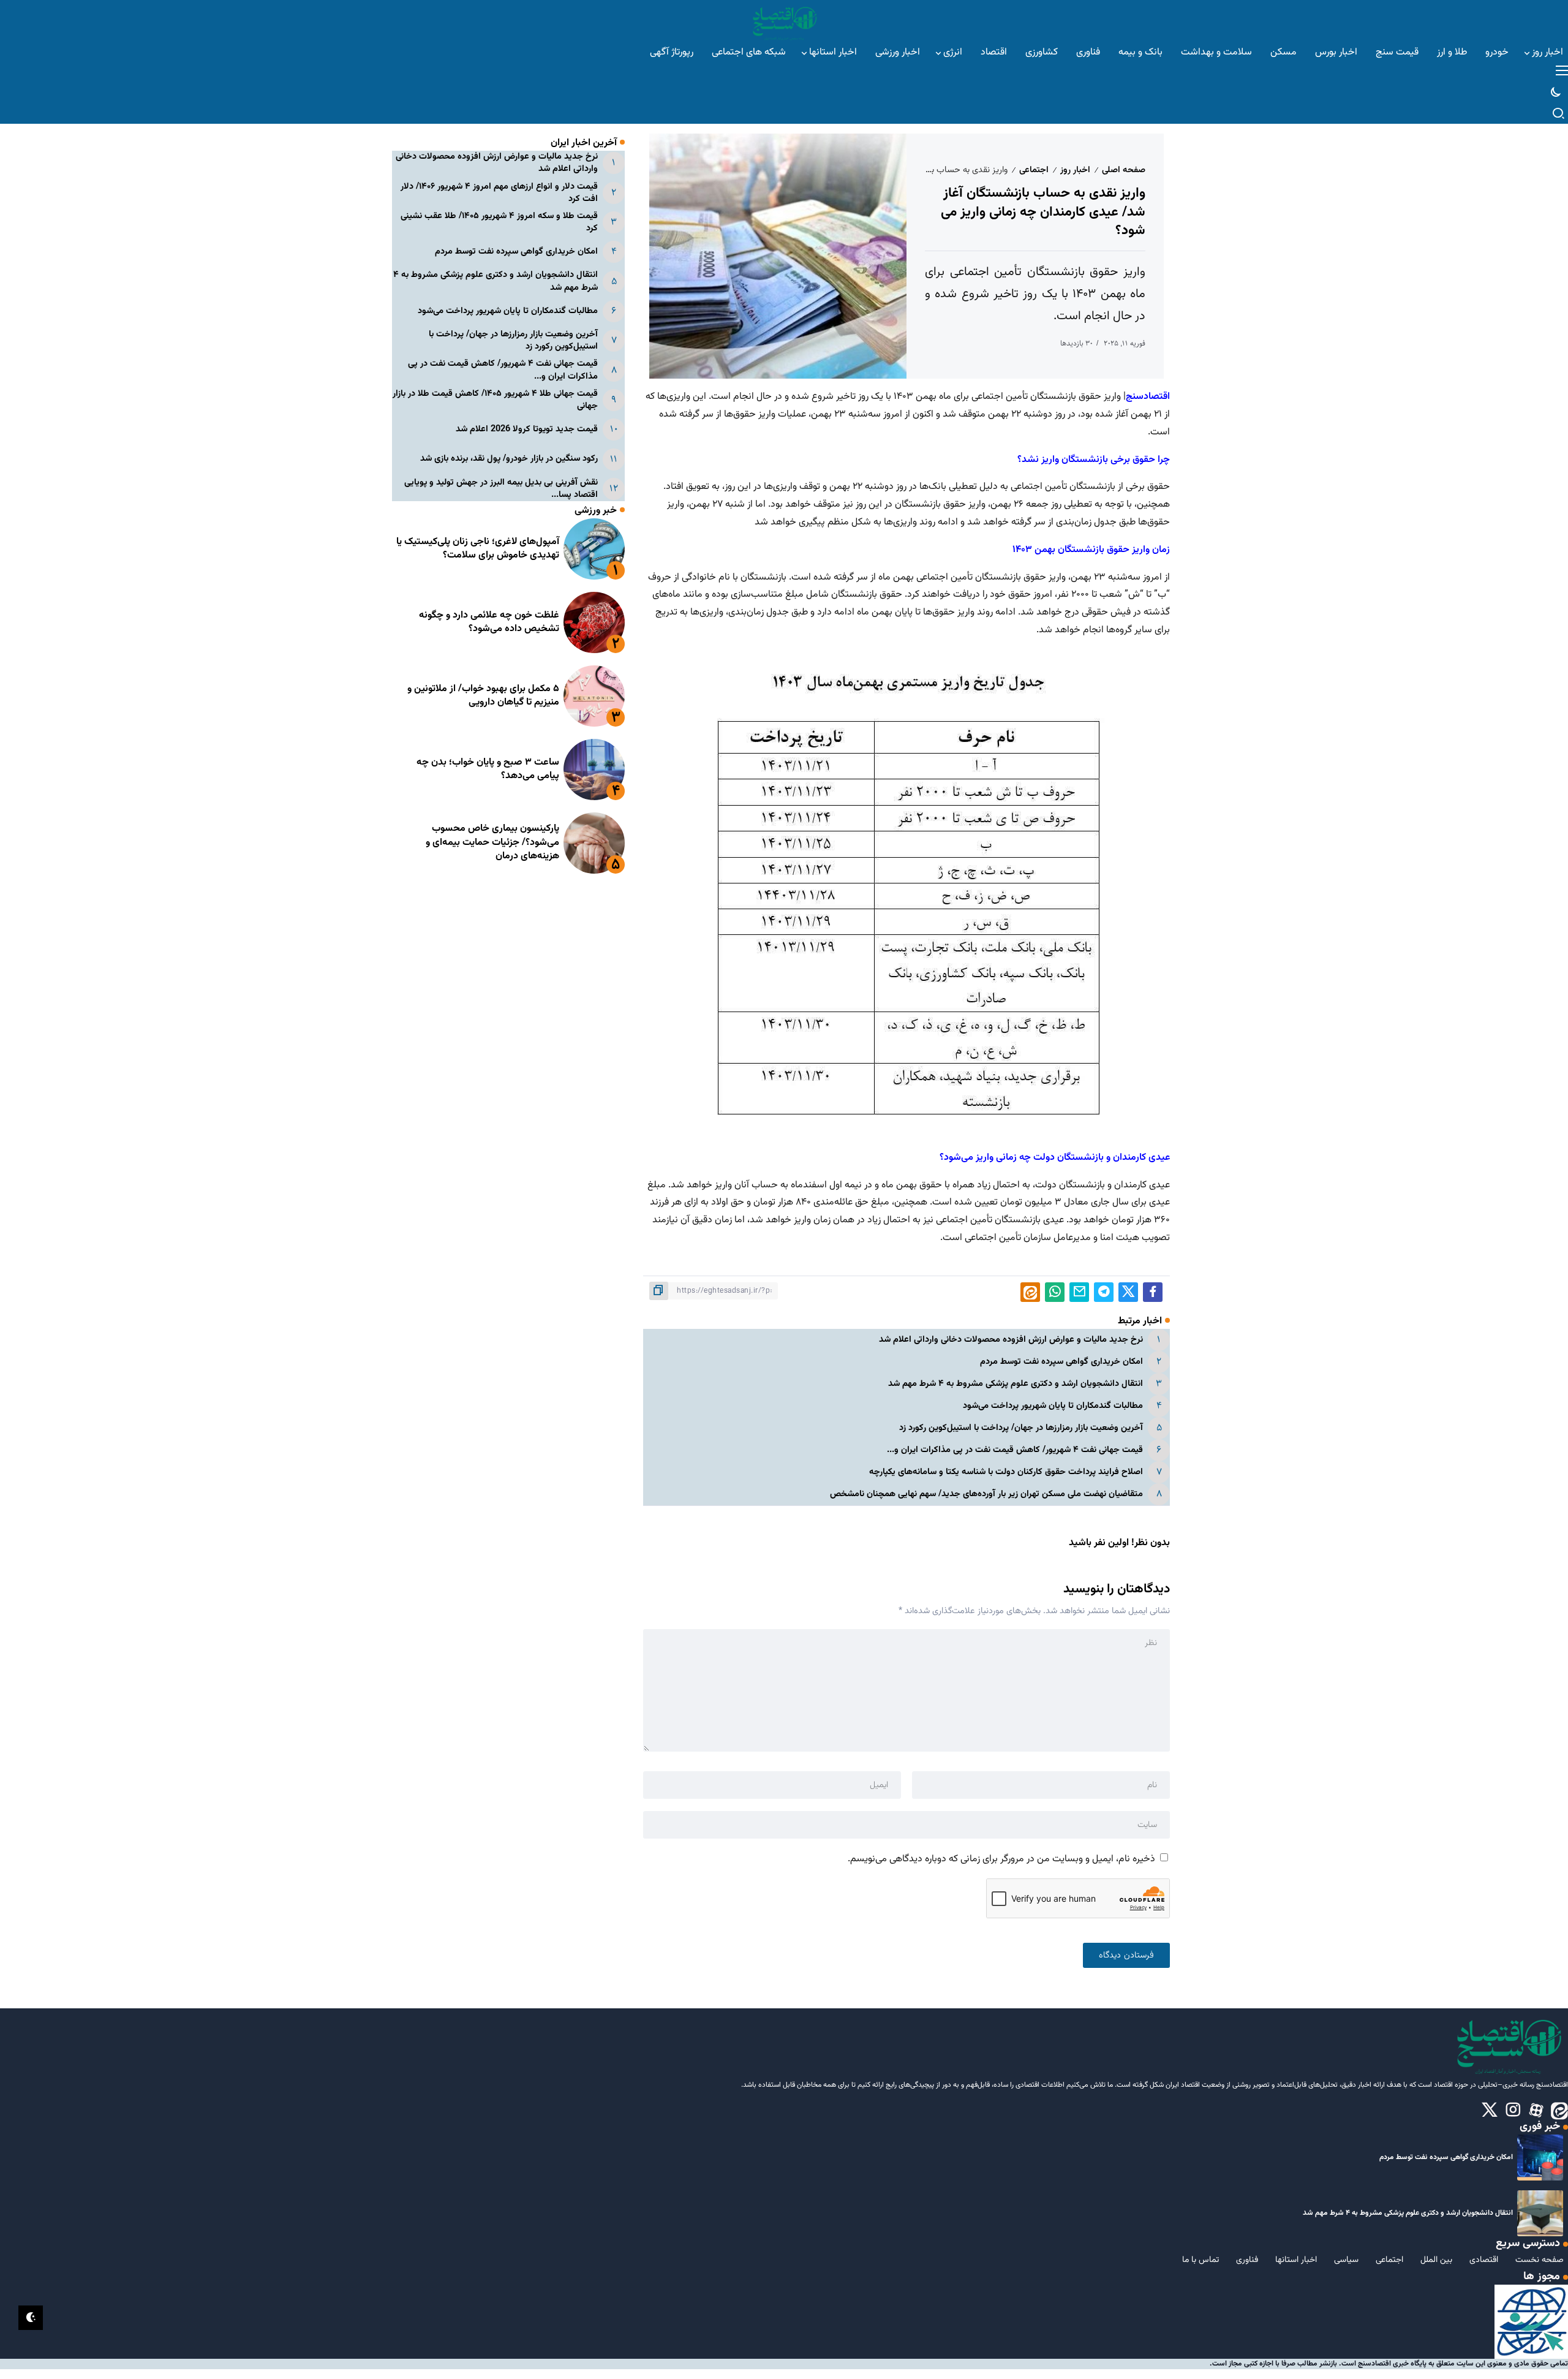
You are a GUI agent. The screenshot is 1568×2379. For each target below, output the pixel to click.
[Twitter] (1490, 2111)
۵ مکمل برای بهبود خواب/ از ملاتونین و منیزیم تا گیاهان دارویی (483, 696)
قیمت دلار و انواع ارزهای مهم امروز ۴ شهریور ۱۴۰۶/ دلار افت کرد (499, 193)
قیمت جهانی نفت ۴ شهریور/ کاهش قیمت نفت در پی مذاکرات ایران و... (1015, 1450)
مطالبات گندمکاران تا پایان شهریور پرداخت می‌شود (1053, 1406)
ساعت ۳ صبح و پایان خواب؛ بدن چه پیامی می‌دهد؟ (488, 769)
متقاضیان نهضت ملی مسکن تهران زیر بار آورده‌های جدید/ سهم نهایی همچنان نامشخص (986, 1494)
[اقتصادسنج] (784, 22)
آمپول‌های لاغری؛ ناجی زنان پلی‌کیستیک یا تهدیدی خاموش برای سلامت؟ (478, 549)
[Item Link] (594, 549)
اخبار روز (1075, 170)
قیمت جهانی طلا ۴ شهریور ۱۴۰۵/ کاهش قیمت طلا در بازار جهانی (495, 400)
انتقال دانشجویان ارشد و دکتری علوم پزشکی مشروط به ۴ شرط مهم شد (1016, 1384)
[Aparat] (1536, 2111)
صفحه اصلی (1124, 170)
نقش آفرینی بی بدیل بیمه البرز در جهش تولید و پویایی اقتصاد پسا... (501, 489)
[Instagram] (1513, 2111)
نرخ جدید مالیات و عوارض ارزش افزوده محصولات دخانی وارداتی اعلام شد (1011, 1340)
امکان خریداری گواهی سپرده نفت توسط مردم (1061, 1362)
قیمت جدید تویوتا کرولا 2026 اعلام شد (527, 429)
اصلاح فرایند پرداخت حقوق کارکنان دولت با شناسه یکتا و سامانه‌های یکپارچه (1006, 1472)
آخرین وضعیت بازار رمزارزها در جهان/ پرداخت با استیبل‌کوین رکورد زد (1021, 1428)
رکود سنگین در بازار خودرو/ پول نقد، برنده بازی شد (509, 459)
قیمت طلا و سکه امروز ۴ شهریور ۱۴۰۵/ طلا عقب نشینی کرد (499, 222)
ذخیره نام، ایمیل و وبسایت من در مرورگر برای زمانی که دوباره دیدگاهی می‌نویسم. (1001, 1859)
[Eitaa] (1559, 2111)
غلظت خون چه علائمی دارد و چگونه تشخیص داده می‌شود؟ (489, 622)
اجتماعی (1034, 170)
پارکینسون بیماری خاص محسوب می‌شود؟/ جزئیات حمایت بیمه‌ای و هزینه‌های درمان (492, 842)
